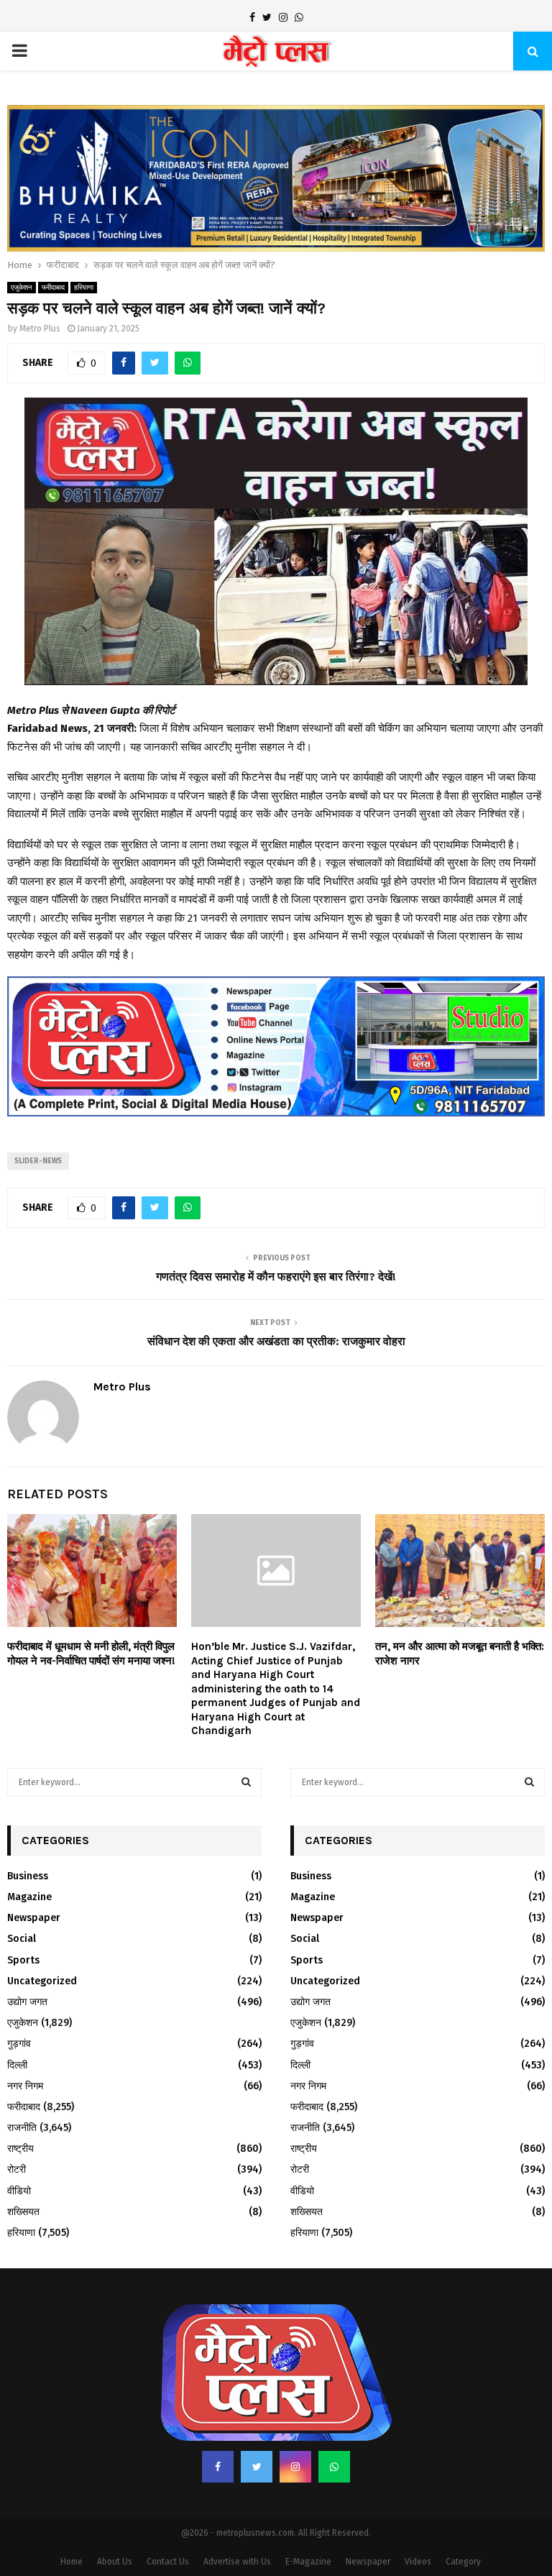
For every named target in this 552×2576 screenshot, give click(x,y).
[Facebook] (218, 2428)
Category (463, 2523)
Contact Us (168, 2523)
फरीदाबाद (53, 249)
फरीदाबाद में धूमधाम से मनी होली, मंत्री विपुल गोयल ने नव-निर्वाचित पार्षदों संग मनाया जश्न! (91, 1615)
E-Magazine (308, 2523)
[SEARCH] (246, 1743)
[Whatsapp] (334, 2428)
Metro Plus (40, 290)
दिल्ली (17, 2026)
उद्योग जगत (27, 1963)
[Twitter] (257, 2428)
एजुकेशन (22, 249)
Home (72, 2523)
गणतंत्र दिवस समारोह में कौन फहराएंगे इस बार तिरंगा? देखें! (276, 1238)
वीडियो (19, 2151)
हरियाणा (84, 249)
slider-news (38, 1122)
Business (28, 1837)
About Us (115, 2523)
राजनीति (22, 2089)
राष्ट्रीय (20, 2110)
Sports (23, 1921)
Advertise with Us (237, 2523)
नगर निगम (25, 2046)
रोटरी (17, 2131)
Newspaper (34, 1879)
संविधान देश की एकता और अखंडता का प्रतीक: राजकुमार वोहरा (276, 1302)
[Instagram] (295, 2428)
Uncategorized (42, 1942)
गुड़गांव (19, 2005)
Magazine (29, 1858)
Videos (418, 2523)
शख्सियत (23, 2173)
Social (22, 1900)
